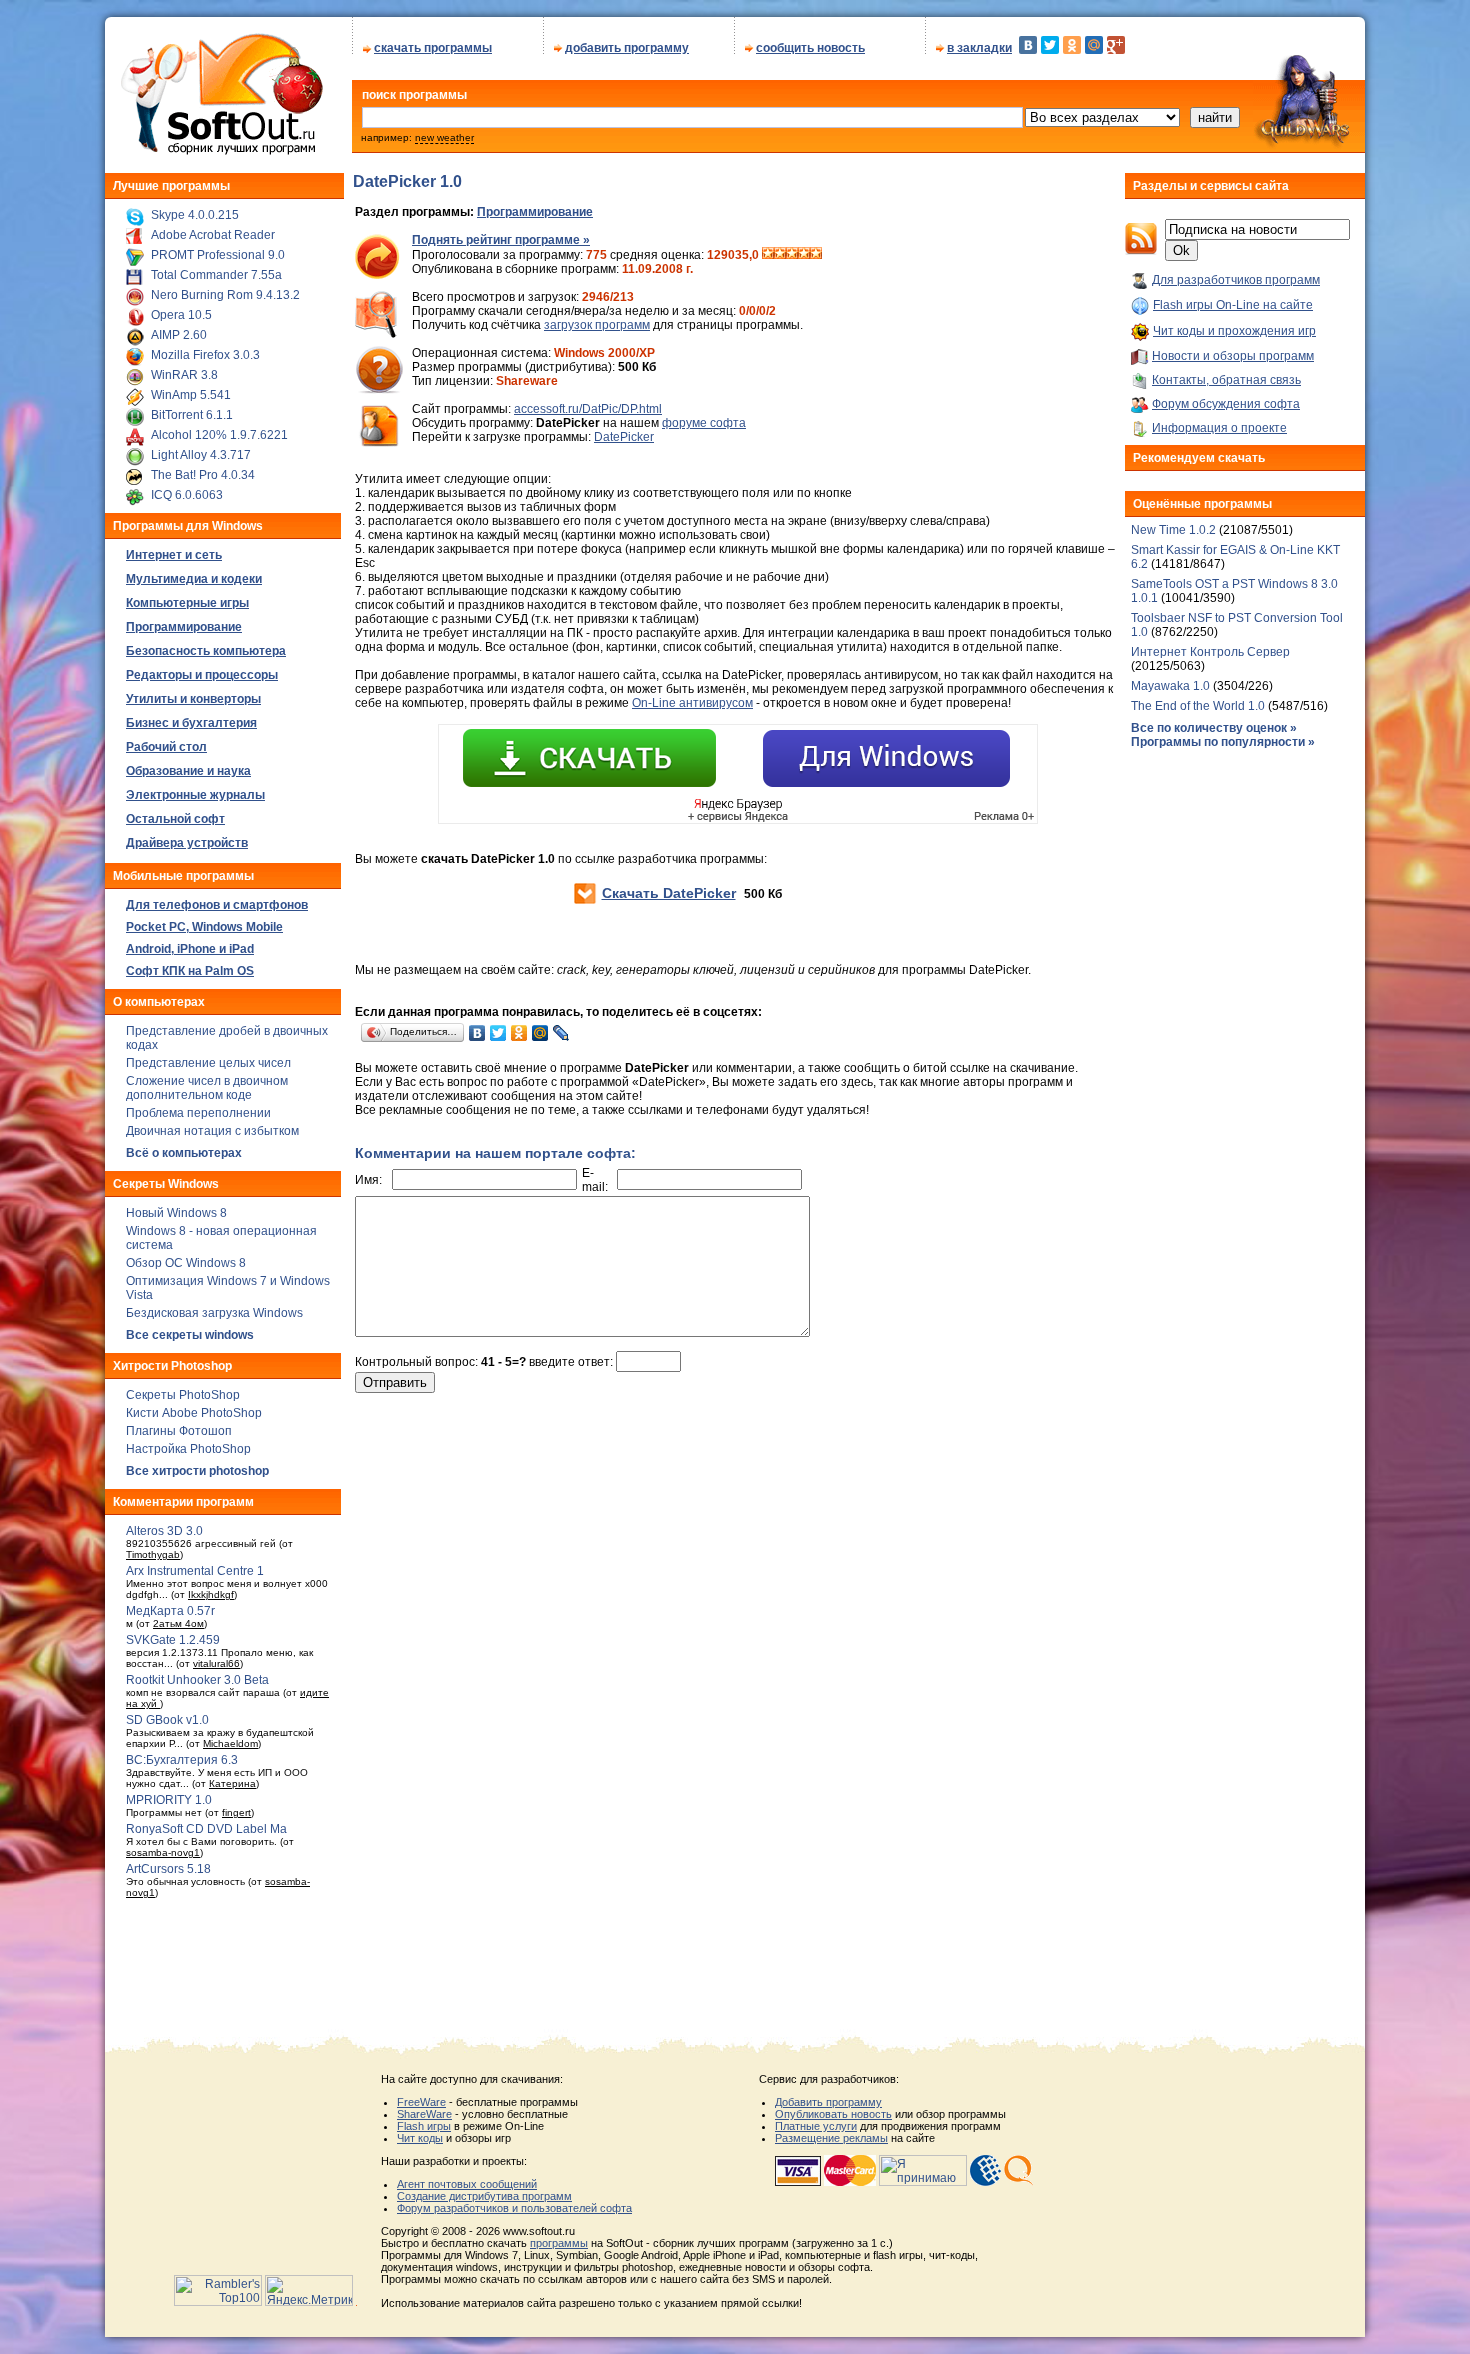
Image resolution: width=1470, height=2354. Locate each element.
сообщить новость (810, 48)
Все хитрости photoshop (197, 1471)
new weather (444, 137)
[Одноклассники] (1072, 45)
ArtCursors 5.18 (168, 1869)
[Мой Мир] (1094, 45)
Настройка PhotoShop (188, 1449)
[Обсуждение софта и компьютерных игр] (1309, 148)
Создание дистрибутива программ (484, 2196)
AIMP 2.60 (179, 335)
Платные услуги (816, 2126)
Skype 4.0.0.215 (195, 215)
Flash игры (424, 2126)
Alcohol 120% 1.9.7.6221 (219, 435)
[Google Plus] (1116, 45)
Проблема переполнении (198, 1113)
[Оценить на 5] (816, 255)
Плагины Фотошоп (179, 1431)
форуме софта (704, 423)
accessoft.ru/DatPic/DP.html (588, 409)
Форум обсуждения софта (1226, 404)
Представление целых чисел (208, 1063)
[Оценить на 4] (804, 255)
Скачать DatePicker (669, 893)
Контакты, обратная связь (1226, 380)
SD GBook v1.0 (167, 1720)
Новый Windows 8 (176, 1213)
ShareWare (424, 2114)
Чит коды (420, 2138)
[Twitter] (1050, 45)
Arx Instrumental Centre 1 (195, 1571)
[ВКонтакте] (1028, 45)
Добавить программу (828, 2102)
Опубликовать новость (833, 2114)
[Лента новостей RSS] (1141, 251)
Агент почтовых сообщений (467, 2184)
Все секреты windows (190, 1335)
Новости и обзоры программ (1233, 356)
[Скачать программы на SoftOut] (218, 155)
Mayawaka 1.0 (1172, 686)
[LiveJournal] (561, 1033)
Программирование (535, 212)
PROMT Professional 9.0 (218, 255)
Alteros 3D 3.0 (164, 1531)
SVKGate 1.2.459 (173, 1640)
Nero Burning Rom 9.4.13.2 (225, 295)
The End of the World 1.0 (1198, 706)
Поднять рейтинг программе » (501, 240)
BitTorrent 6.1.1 (192, 415)
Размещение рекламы (831, 2138)
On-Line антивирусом (692, 703)
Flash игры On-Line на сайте (1233, 305)
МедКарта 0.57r (170, 1611)
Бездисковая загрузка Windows (214, 1313)
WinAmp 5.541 (191, 395)
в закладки (979, 48)
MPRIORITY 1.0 (169, 1800)
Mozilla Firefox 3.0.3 (205, 355)
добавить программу (627, 48)
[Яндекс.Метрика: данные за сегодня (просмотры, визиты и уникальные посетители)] (309, 2290)
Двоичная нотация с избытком (212, 1131)
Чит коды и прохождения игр (1234, 331)
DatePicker (624, 437)
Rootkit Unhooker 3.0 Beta (197, 1680)
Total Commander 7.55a (216, 275)
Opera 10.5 (181, 315)
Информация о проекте (1219, 428)
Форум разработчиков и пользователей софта (514, 2208)
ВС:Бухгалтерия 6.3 (182, 1760)
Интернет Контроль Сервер (1210, 652)
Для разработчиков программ (1236, 280)
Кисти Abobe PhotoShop (194, 1413)
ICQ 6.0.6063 (187, 495)
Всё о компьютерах (184, 1153)
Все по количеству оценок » (1214, 728)
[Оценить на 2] (780, 255)
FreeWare (421, 2102)
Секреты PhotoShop (183, 1395)
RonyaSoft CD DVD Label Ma (206, 1829)
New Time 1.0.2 (1173, 530)
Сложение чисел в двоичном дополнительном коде (207, 1088)
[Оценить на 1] (768, 255)
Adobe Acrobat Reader (213, 235)
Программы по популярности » (1223, 742)
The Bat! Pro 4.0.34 (203, 475)
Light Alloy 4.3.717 (201, 455)
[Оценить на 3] (792, 255)
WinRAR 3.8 (184, 375)
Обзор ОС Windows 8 (186, 1263)
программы (559, 2243)
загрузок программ (597, 325)
